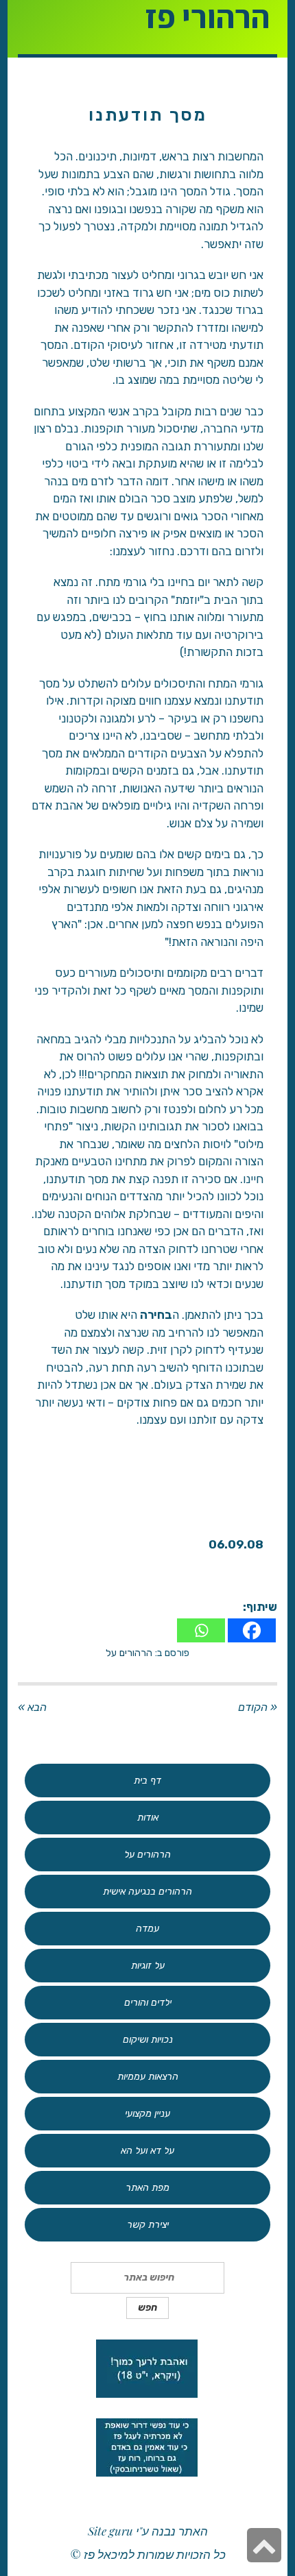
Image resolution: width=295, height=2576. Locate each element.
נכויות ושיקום (148, 2040)
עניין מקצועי (147, 2114)
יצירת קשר (148, 2225)
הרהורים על (129, 1653)
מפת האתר (147, 2188)
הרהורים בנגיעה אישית (147, 1892)
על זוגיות (148, 1966)
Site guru (110, 2531)
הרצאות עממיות (148, 2077)
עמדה (147, 1929)
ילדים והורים (148, 2003)
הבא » (32, 1707)
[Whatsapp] (201, 1630)
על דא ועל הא (147, 2151)
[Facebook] (252, 1630)
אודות (148, 1818)
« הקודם (258, 1707)
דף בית (147, 1781)
